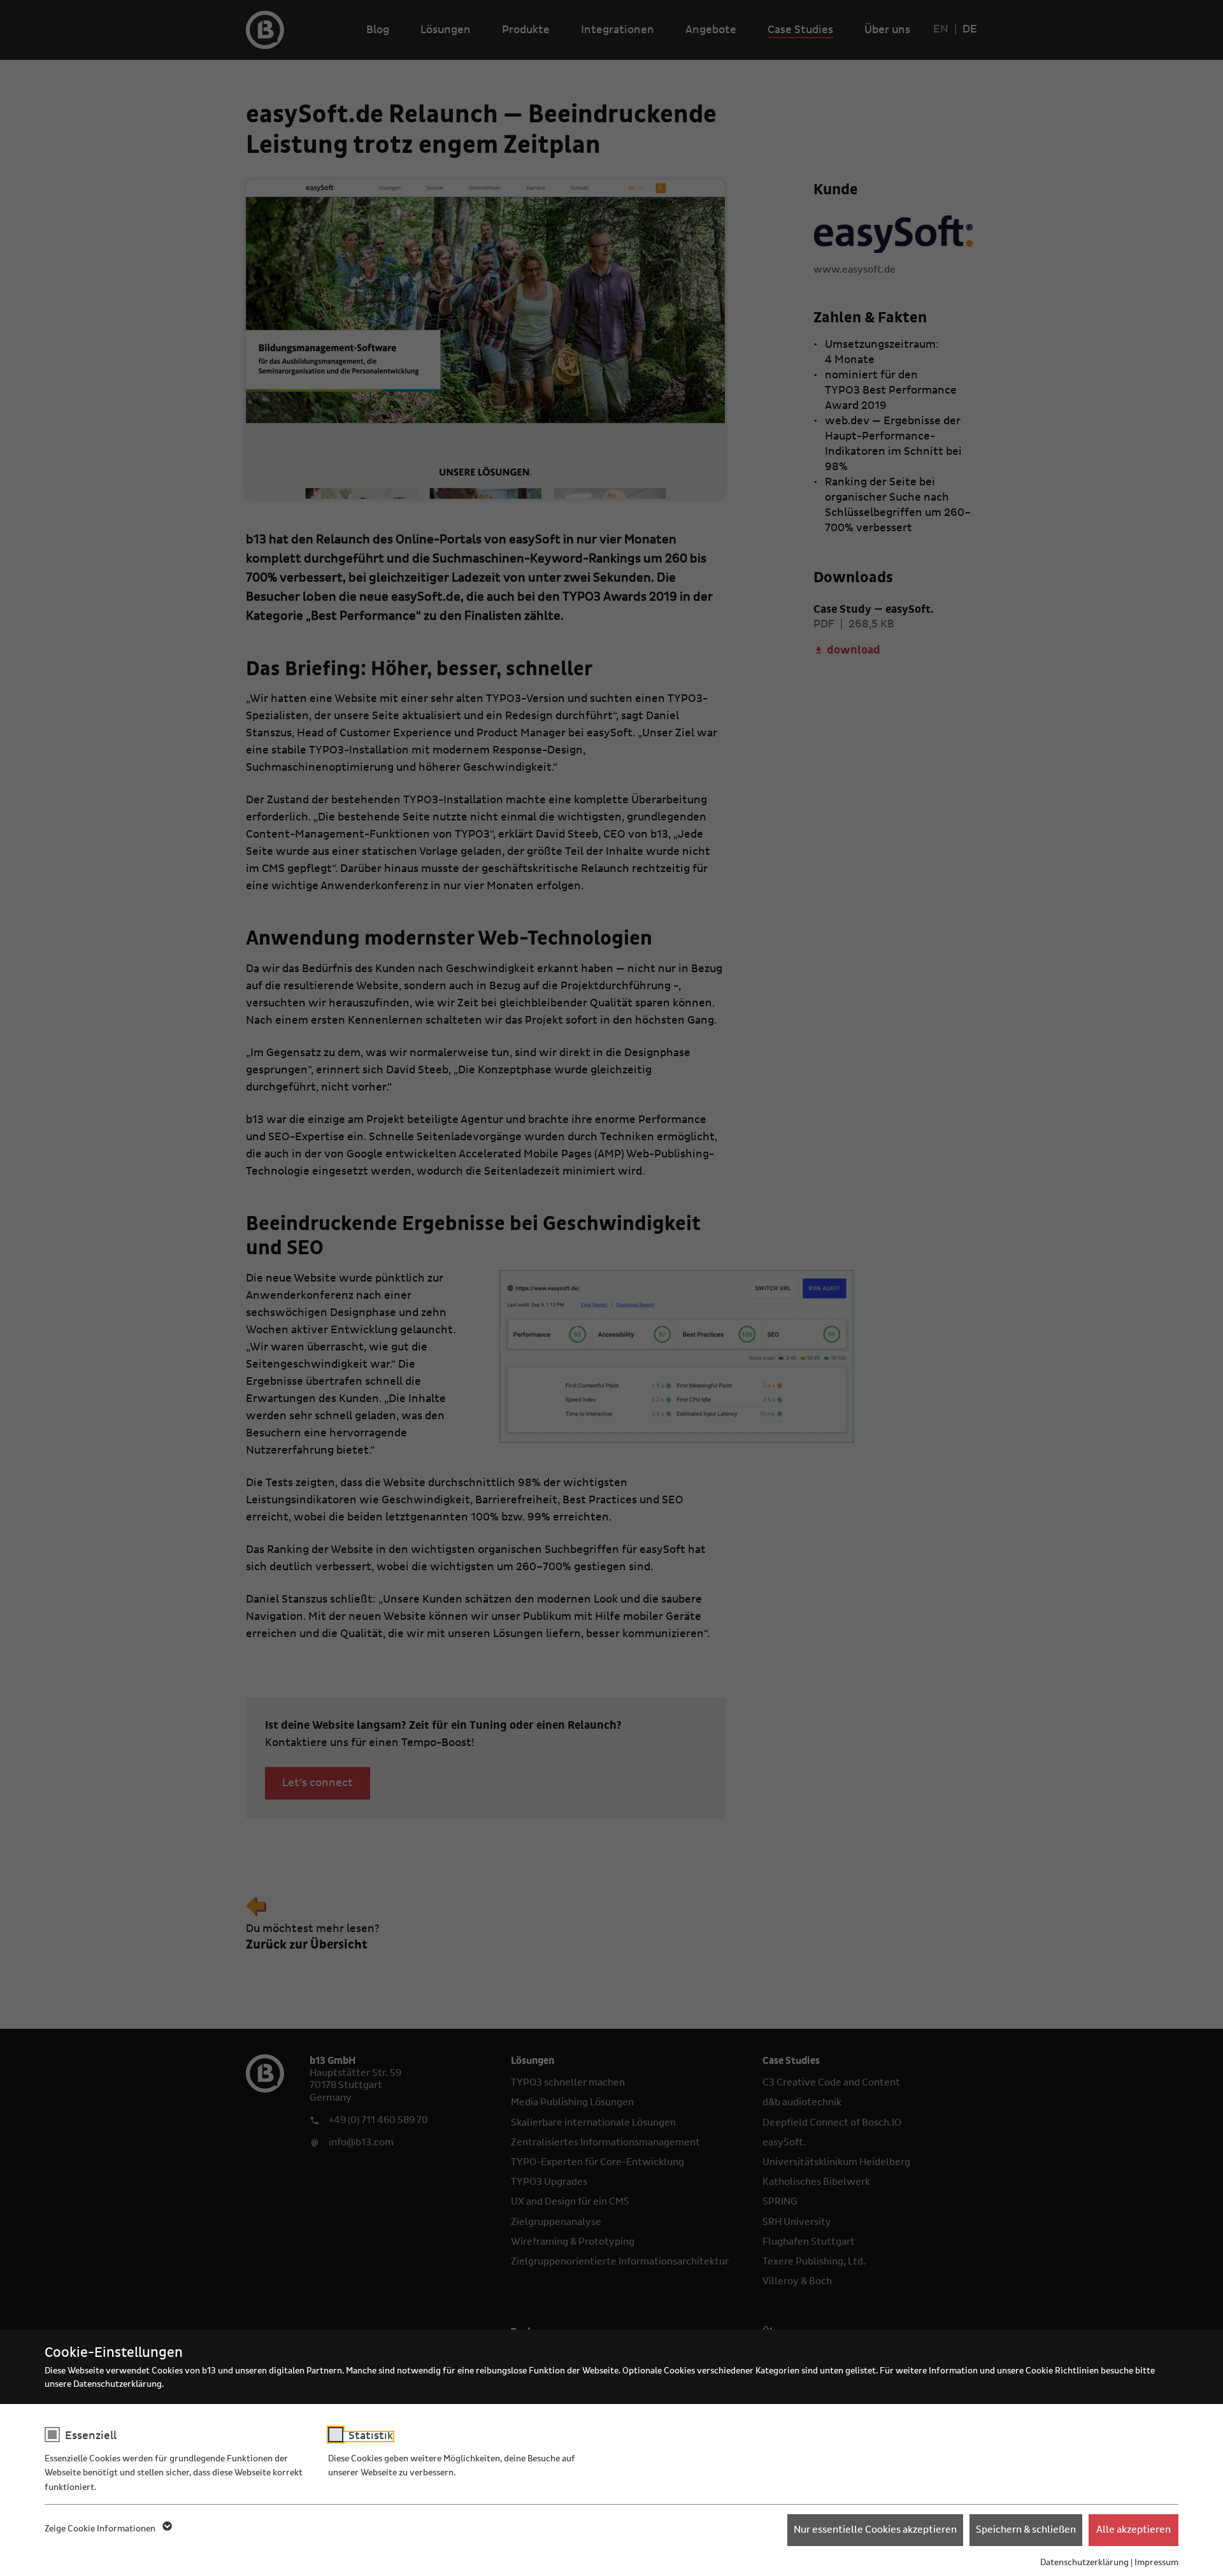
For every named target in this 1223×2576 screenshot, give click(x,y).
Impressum (1156, 2563)
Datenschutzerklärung (1084, 2563)
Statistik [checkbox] (371, 2436)
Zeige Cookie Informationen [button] (101, 2529)
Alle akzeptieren (1134, 2529)
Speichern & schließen (1026, 2529)
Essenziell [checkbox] (91, 2436)
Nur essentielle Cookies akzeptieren (875, 2529)
